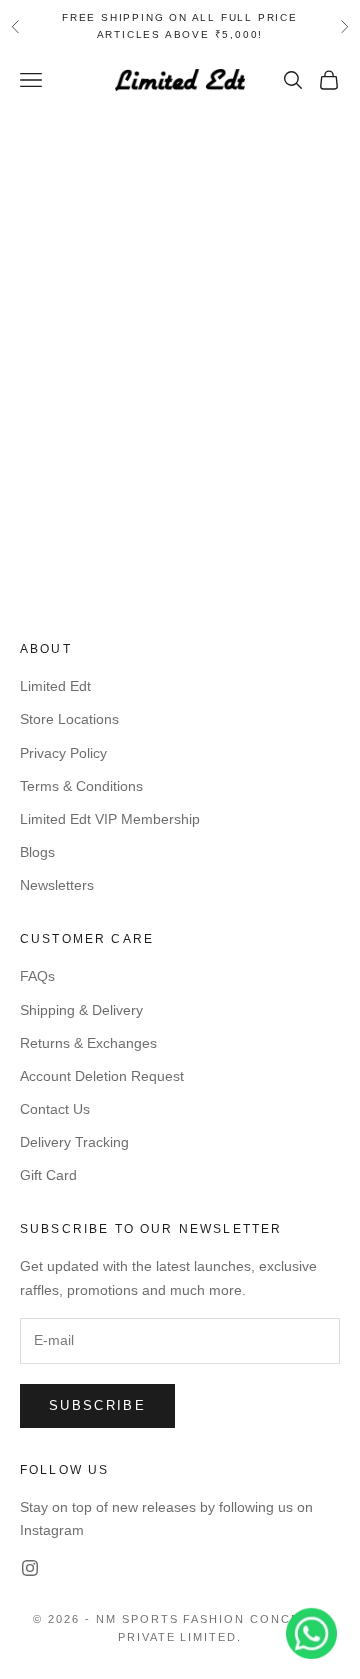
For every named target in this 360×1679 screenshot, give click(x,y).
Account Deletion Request (102, 1076)
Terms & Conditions (81, 786)
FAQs (37, 976)
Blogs (37, 852)
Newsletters (57, 885)
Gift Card (48, 1175)
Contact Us (55, 1109)
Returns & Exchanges (88, 1043)
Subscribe (97, 1405)
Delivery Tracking (74, 1142)
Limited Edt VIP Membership (110, 819)
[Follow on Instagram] (30, 1568)
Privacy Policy (63, 753)
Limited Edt (55, 686)
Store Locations (69, 719)
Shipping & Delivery (81, 1010)
